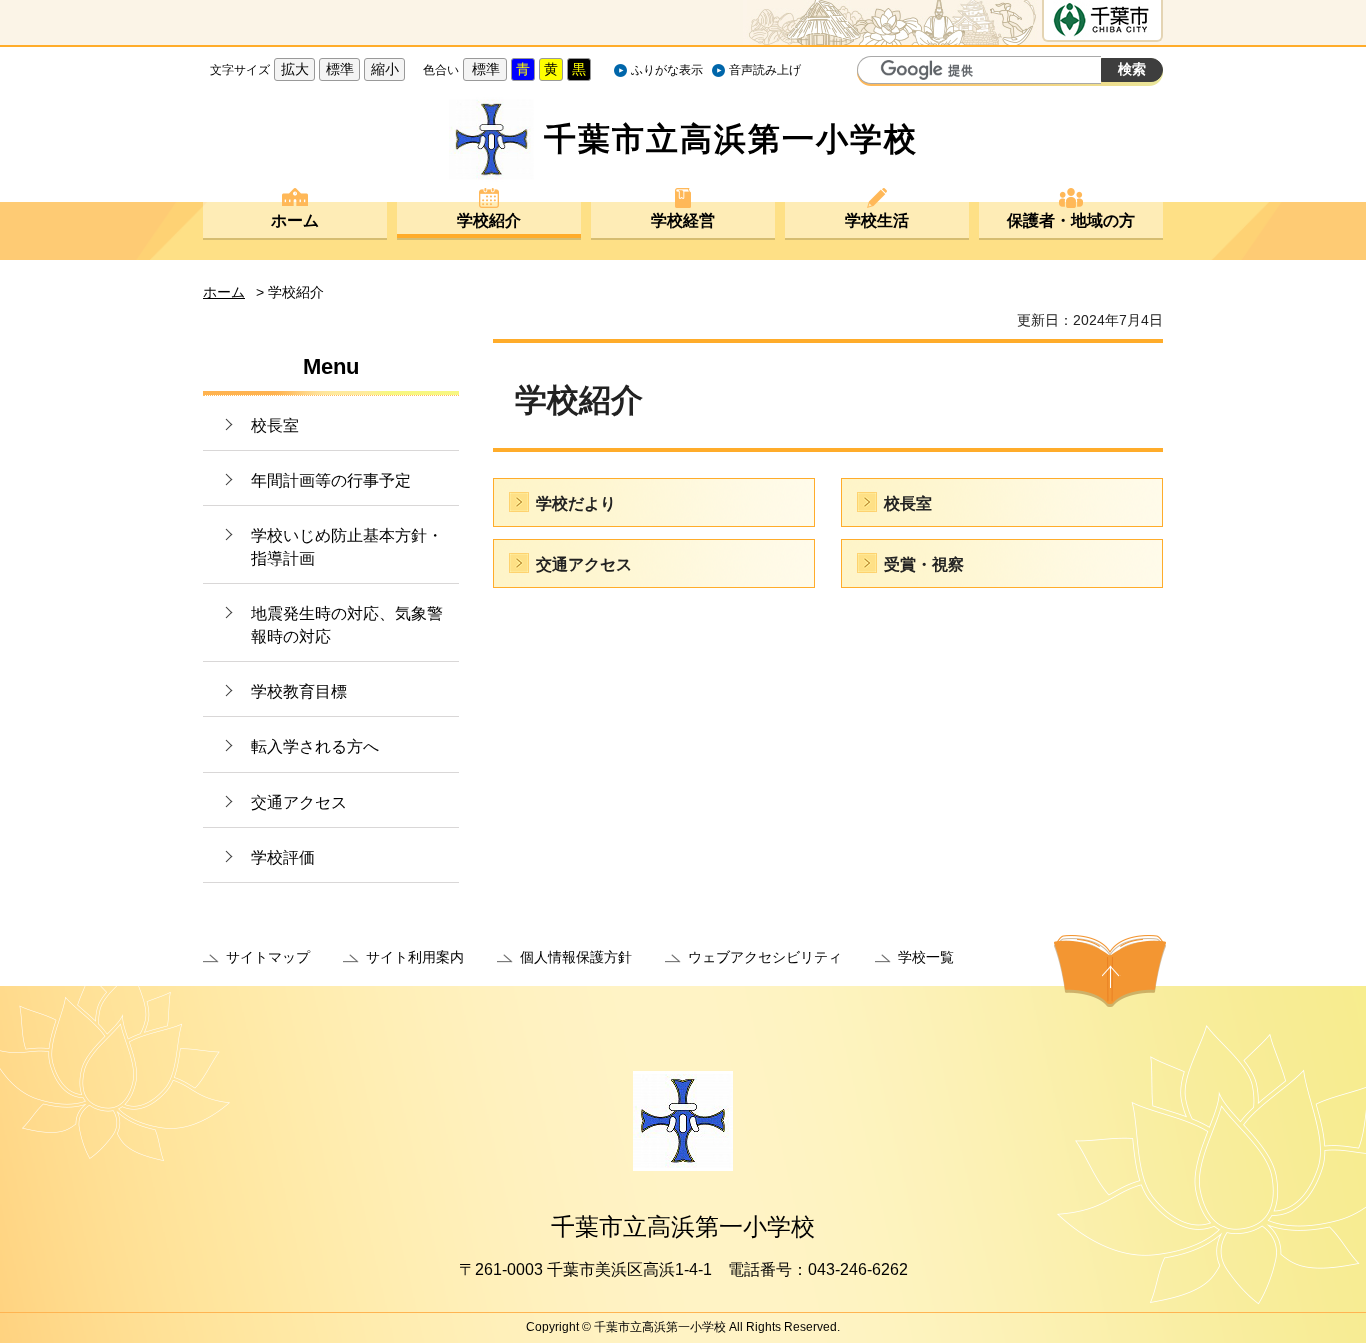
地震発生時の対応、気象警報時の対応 (347, 624)
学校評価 (283, 857)
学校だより (576, 503)
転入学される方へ (315, 746)
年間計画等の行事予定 (331, 480)
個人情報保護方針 (576, 957)
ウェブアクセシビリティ (765, 957)
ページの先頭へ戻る (1110, 971)
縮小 (385, 69)
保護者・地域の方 (1071, 220)
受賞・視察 (924, 564)
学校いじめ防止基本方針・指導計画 (347, 546)
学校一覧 (926, 957)
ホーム (295, 220)
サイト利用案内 (415, 957)
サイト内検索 (875, 72)
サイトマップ (268, 957)
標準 (340, 69)
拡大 (295, 69)
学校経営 (683, 220)
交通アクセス (299, 802)
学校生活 (877, 220)
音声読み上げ (765, 70)
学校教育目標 (299, 691)
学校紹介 (489, 220)
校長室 (275, 425)
